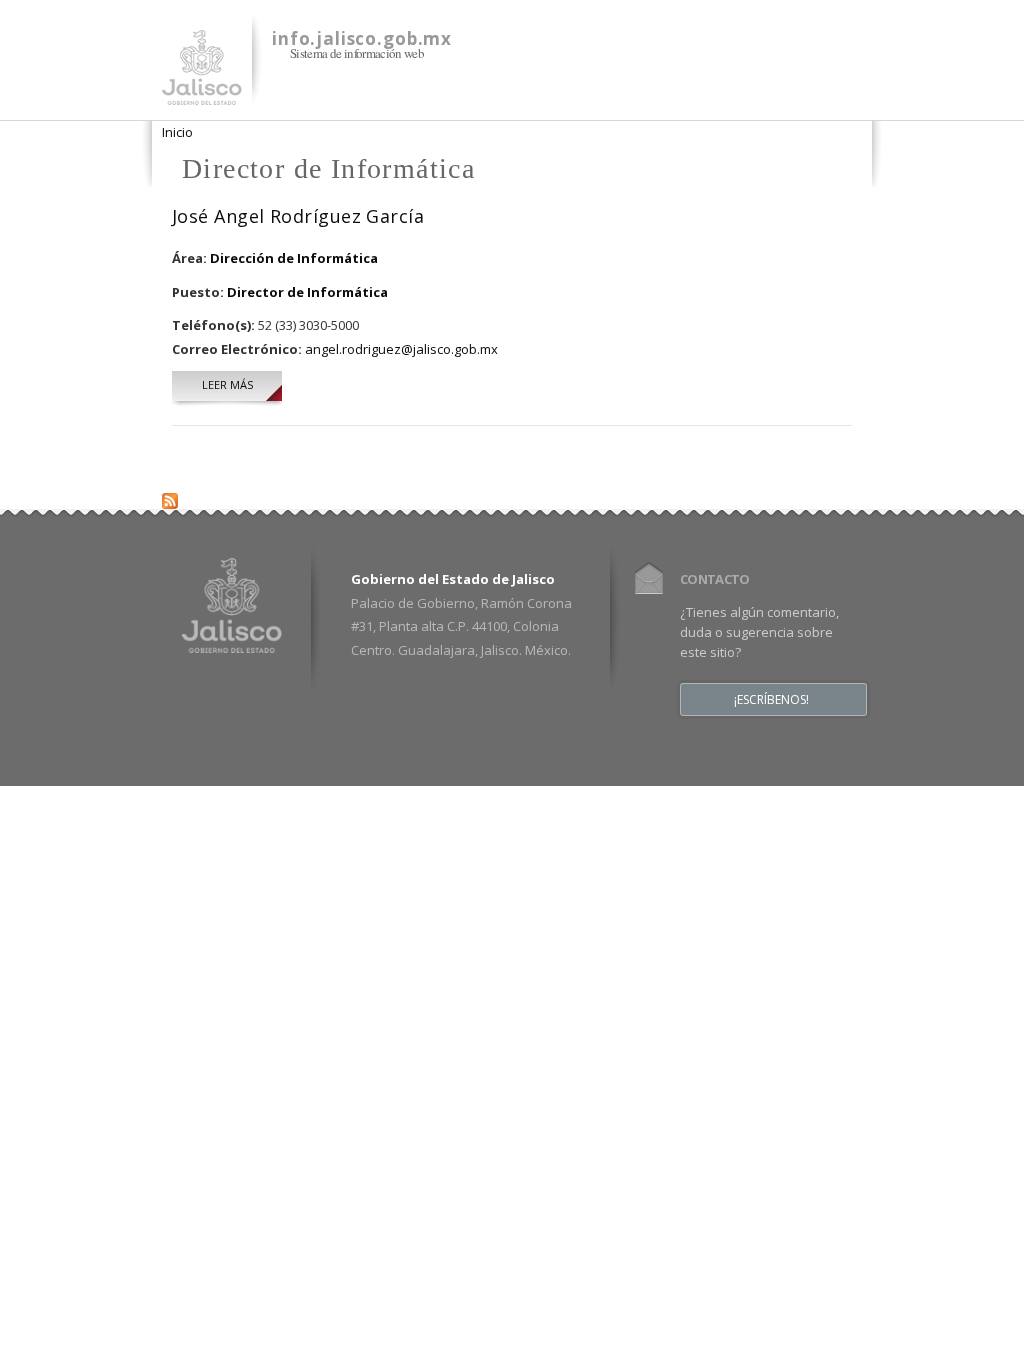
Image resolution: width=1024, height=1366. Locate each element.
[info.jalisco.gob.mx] (202, 93)
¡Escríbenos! (771, 700)
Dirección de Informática (294, 258)
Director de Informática (307, 292)
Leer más (242, 384)
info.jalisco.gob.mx (362, 38)
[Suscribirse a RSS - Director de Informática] (170, 497)
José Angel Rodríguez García (298, 216)
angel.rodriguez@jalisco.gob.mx (401, 349)
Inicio (177, 132)
